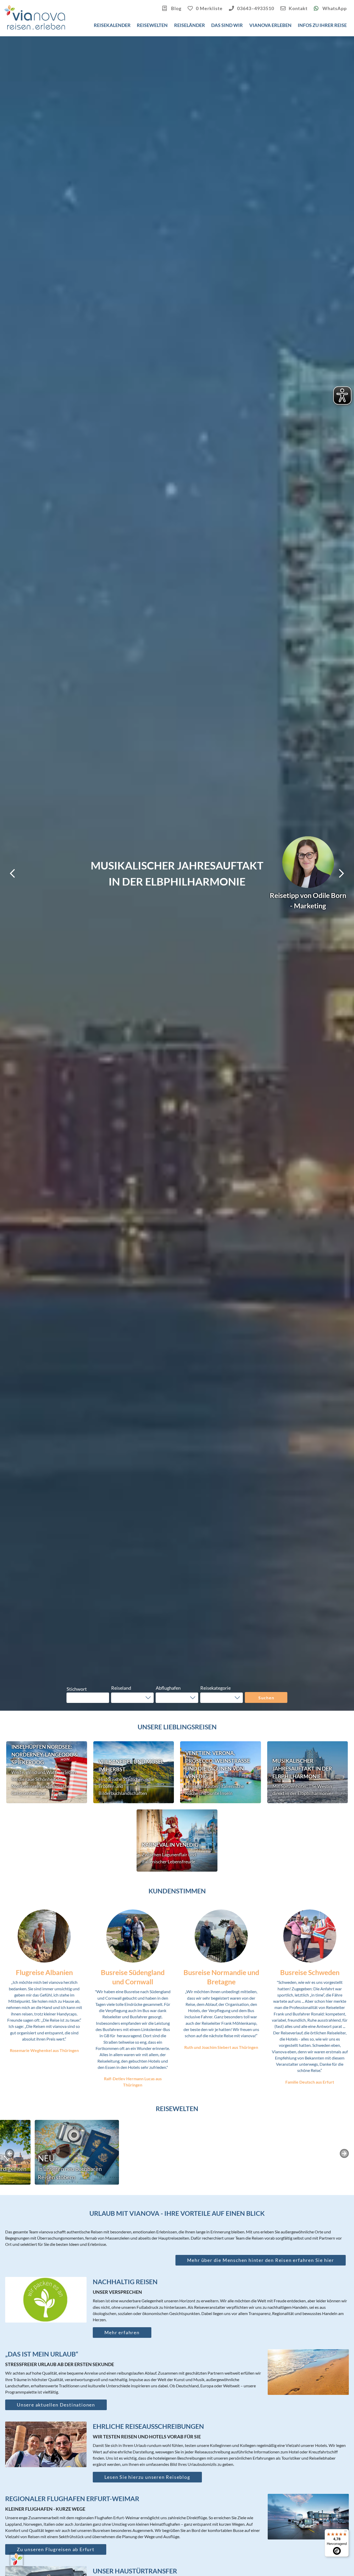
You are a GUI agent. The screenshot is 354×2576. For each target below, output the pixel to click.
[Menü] (346, 2532)
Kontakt (298, 8)
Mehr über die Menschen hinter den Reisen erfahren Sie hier (261, 2260)
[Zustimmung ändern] (17, 2559)
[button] (132, 1698)
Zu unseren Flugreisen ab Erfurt (56, 2549)
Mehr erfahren (122, 2332)
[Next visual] (342, 873)
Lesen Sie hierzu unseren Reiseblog (147, 2477)
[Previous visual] (12, 873)
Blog (176, 8)
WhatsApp (334, 8)
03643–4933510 (256, 8)
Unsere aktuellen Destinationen (56, 2405)
